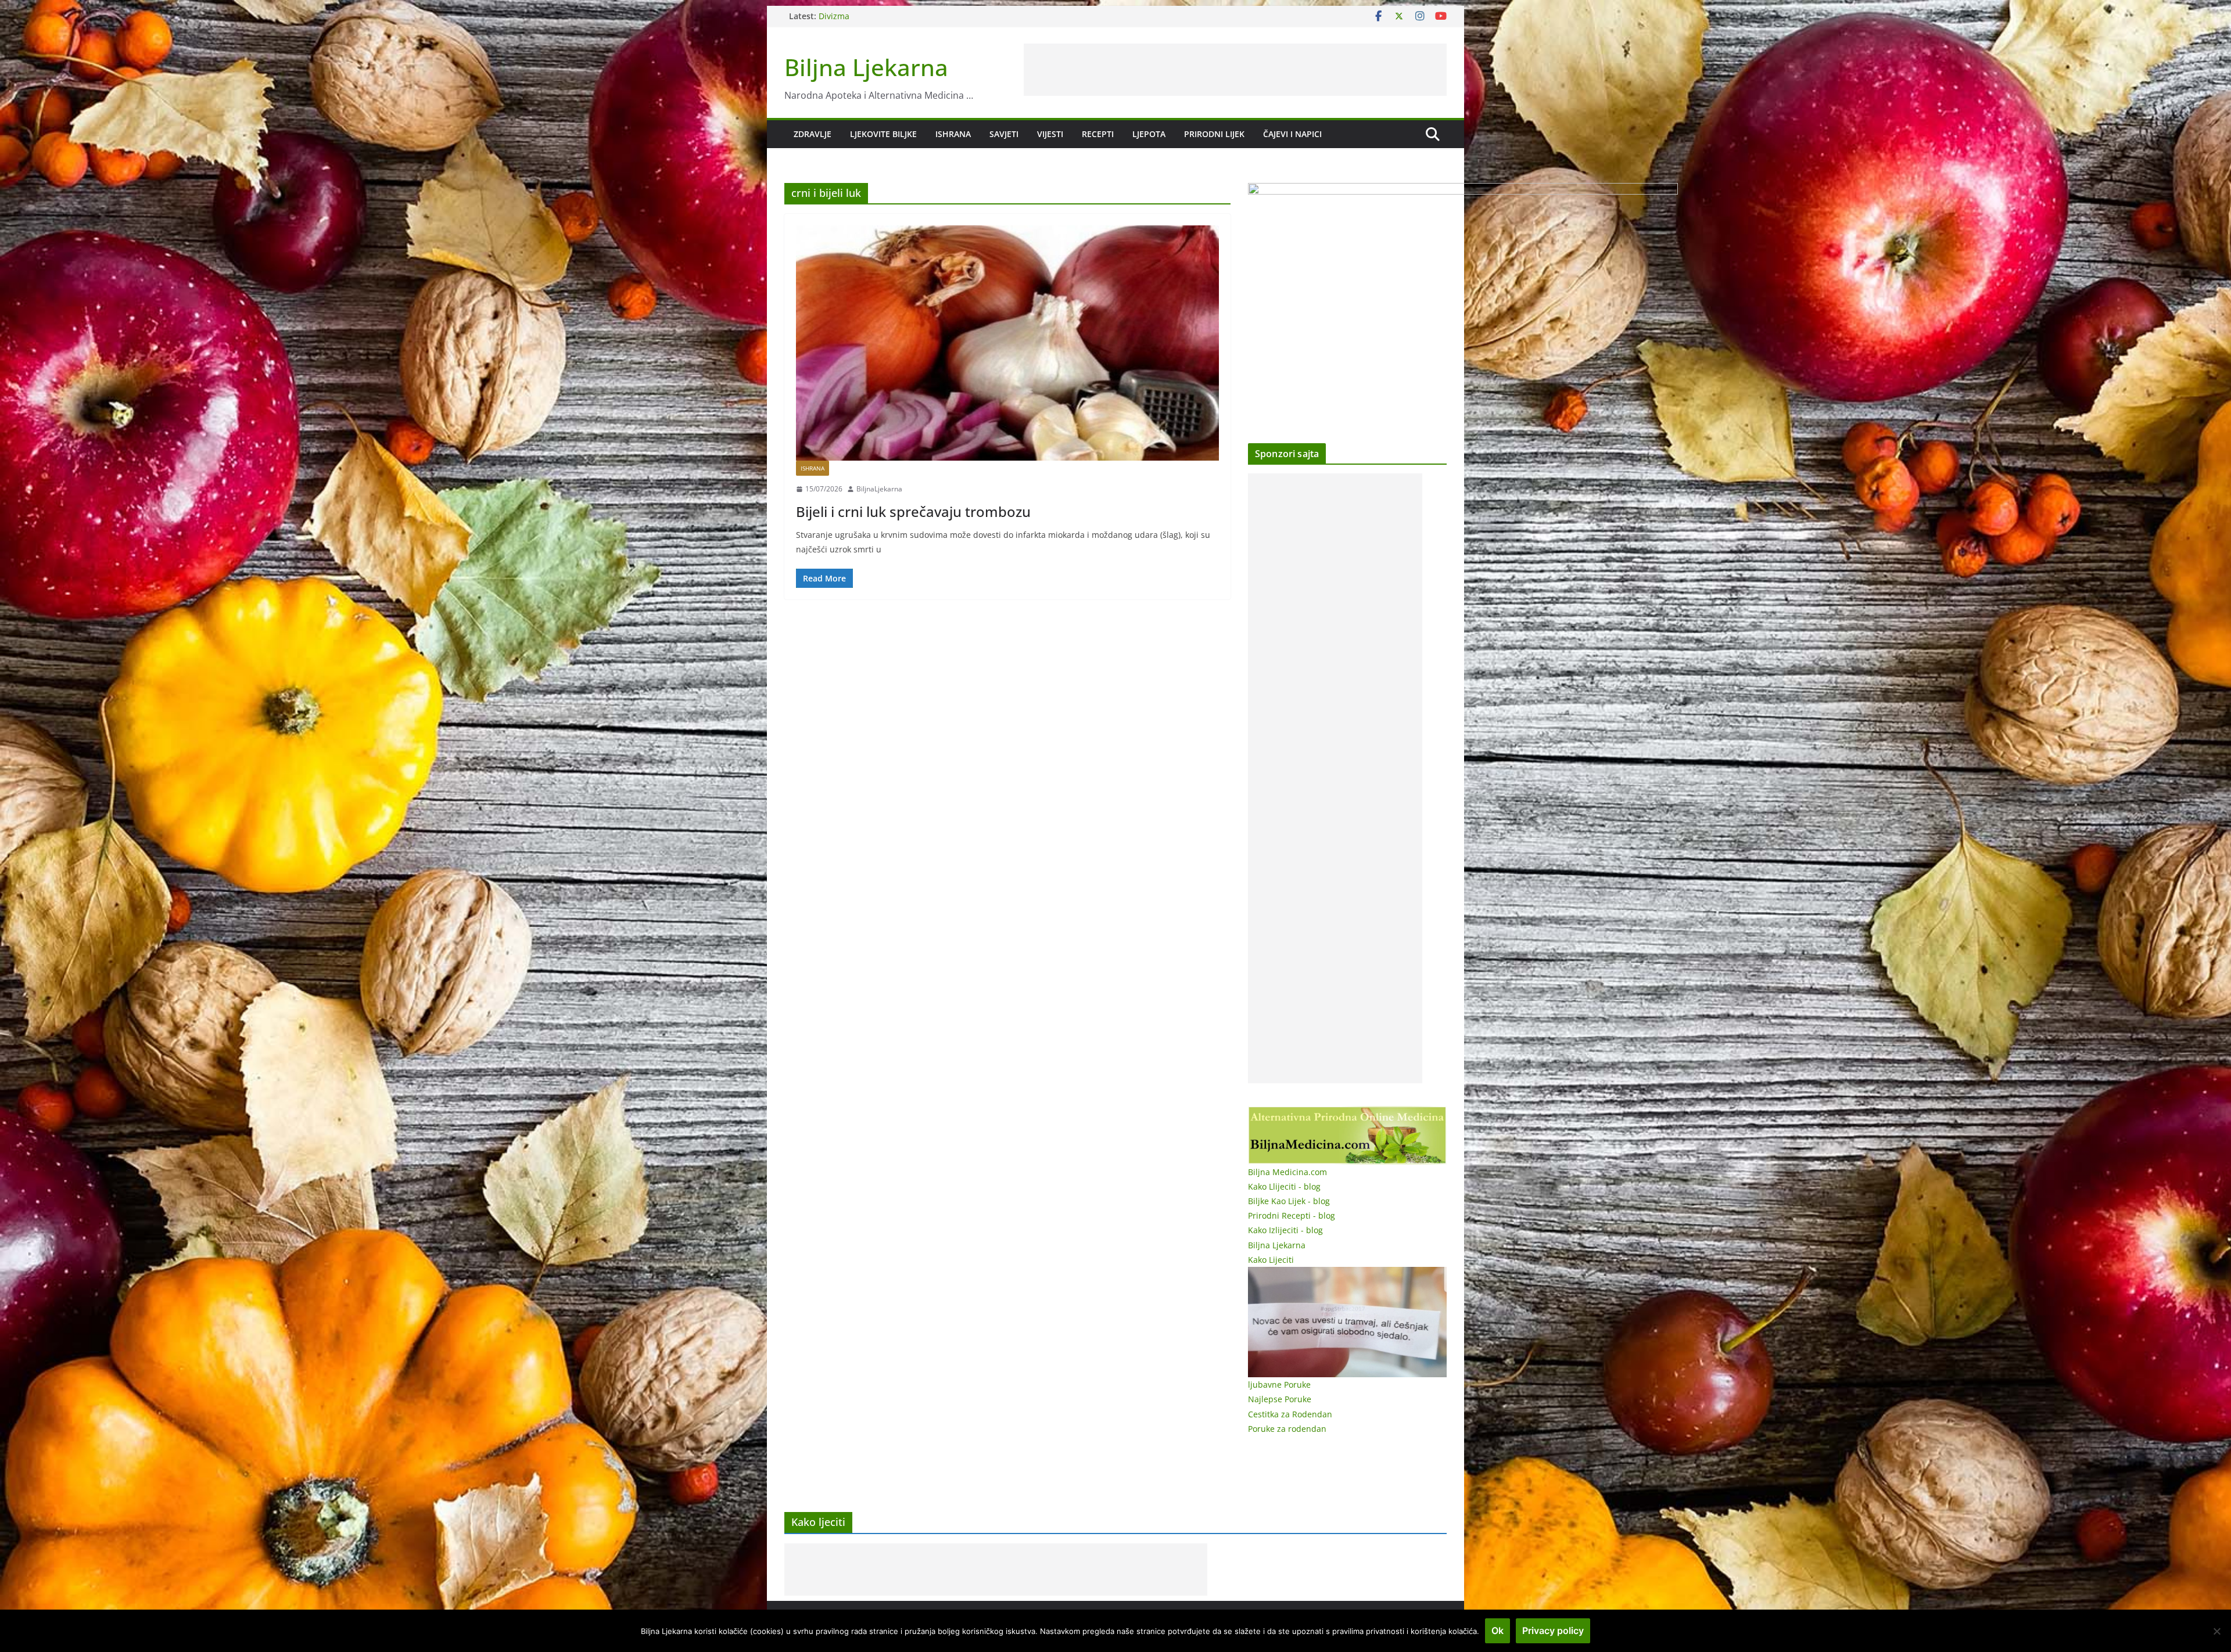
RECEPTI (1098, 134)
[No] (2216, 1631)
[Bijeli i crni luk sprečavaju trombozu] (1007, 343)
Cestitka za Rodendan (1290, 1414)
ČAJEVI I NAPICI (1292, 134)
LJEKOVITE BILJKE (883, 134)
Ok (1498, 1631)
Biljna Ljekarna (866, 67)
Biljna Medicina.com (1287, 1172)
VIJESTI (1050, 134)
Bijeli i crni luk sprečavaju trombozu (913, 511)
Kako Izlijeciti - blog (1285, 1230)
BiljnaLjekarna (879, 489)
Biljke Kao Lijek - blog (1289, 1201)
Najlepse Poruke (1280, 1399)
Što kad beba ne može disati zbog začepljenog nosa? (921, 16)
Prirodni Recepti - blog (1292, 1215)
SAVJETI (1004, 134)
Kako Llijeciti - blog (1284, 1186)
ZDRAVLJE (813, 134)
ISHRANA (953, 134)
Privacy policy (1553, 1631)
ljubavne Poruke (1279, 1385)
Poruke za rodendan (1287, 1429)
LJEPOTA (1149, 134)
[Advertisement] (1235, 70)
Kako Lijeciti (1271, 1260)
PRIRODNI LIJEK (1214, 134)
